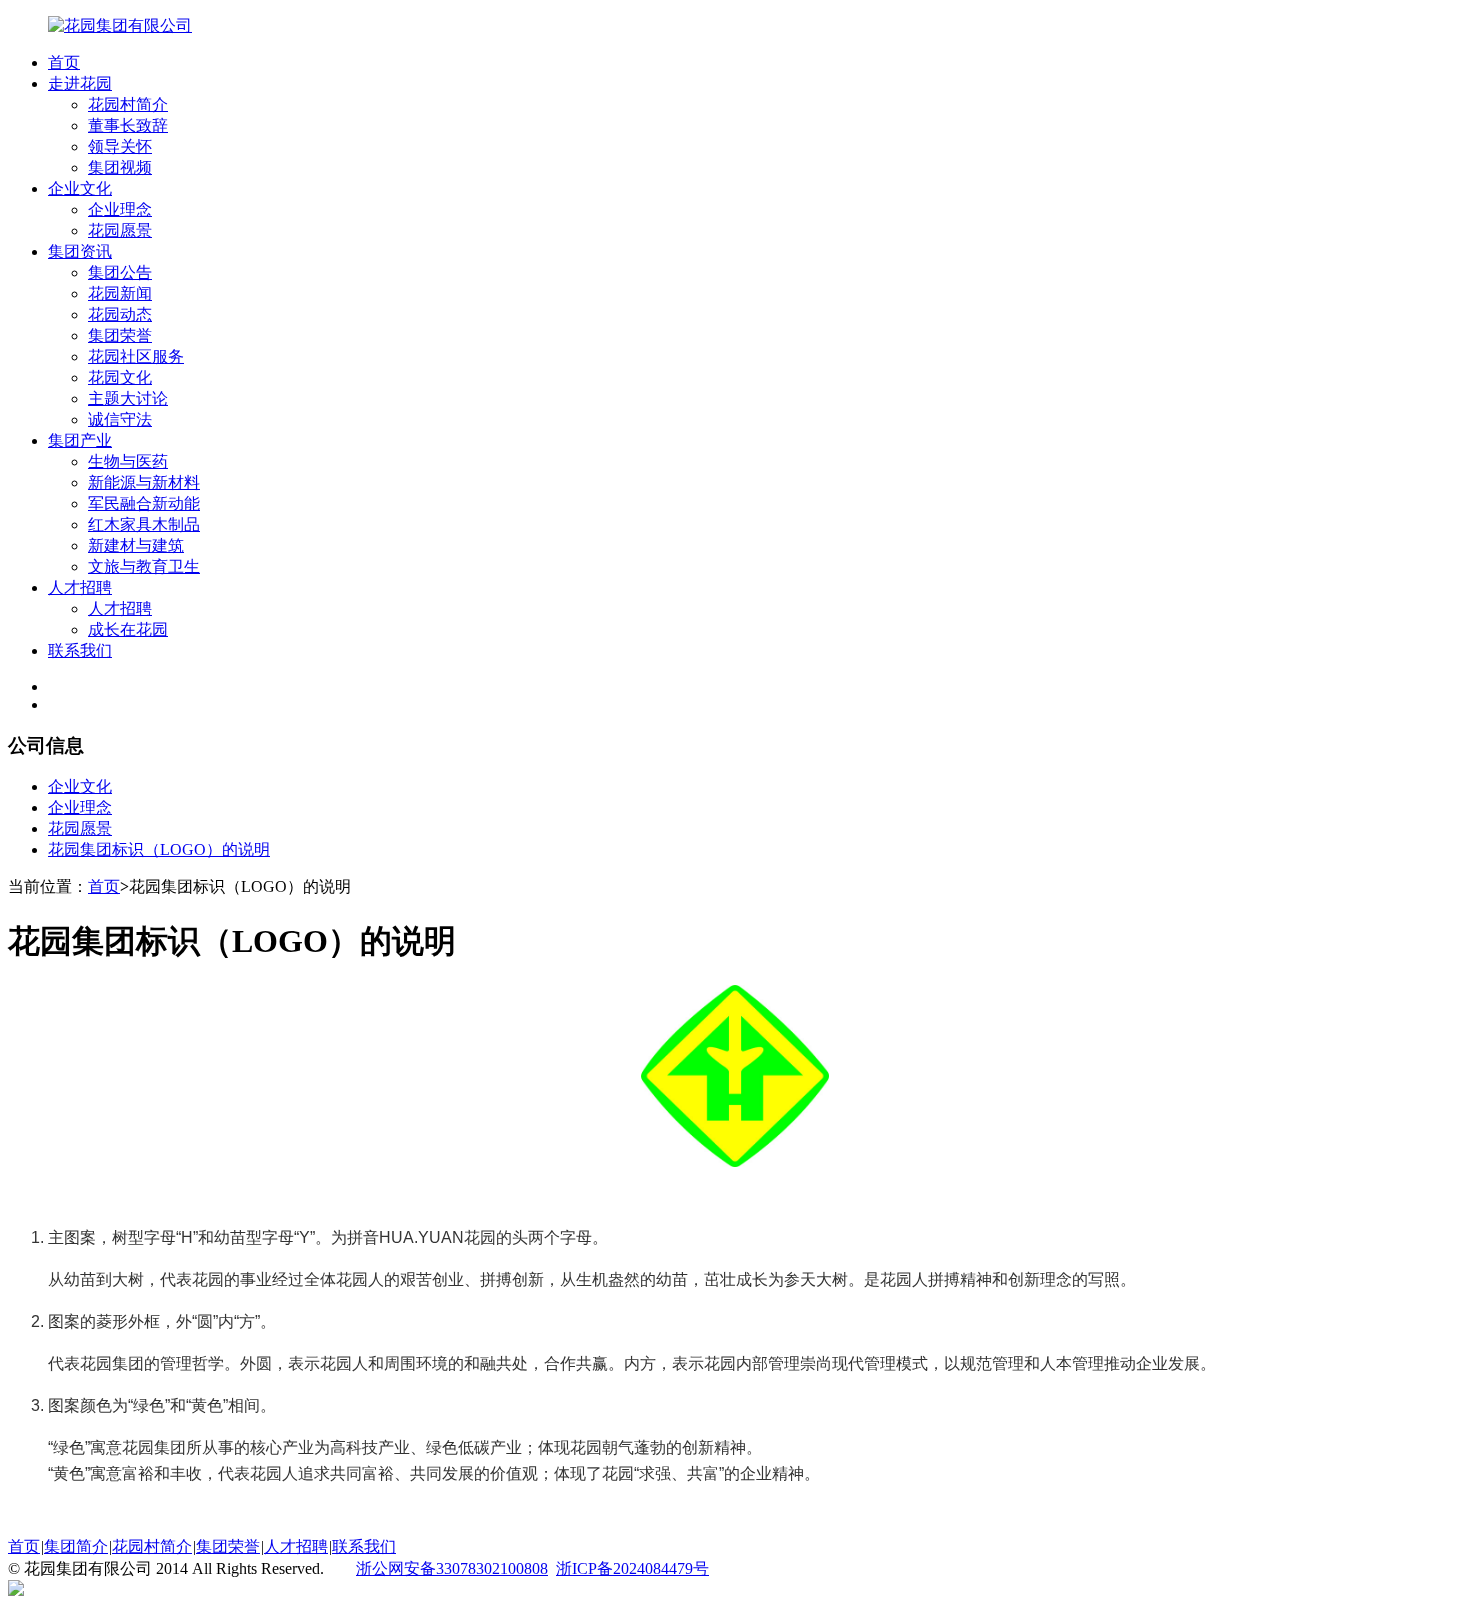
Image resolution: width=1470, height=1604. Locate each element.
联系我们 (80, 650)
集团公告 (120, 272)
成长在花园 (128, 629)
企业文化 (80, 188)
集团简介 (76, 1546)
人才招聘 (80, 587)
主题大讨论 (128, 398)
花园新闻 (120, 293)
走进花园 (80, 83)
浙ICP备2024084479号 (632, 1568)
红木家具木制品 (144, 524)
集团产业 (80, 440)
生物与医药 (128, 461)
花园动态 (120, 314)
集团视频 (120, 167)
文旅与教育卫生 (144, 566)
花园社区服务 (136, 356)
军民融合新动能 (144, 503)
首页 (64, 62)
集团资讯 (80, 251)
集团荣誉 (120, 335)
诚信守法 (120, 419)
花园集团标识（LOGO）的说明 (159, 849)
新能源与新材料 (144, 482)
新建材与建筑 (136, 545)
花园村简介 (128, 104)
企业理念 (120, 209)
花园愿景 (120, 230)
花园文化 (120, 377)
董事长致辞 (128, 125)
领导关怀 (120, 146)
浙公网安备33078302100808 (452, 1568)
